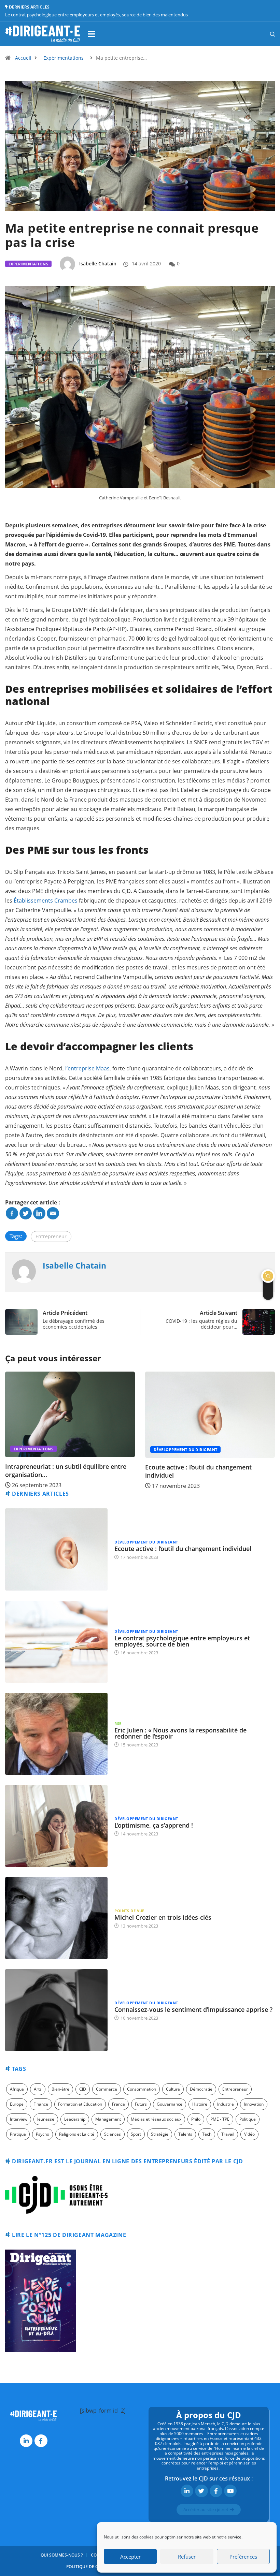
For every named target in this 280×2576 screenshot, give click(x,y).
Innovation (254, 2104)
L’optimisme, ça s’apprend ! (154, 1825)
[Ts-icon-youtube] (230, 2491)
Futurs (141, 2104)
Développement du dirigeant (45, 1450)
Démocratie (201, 2089)
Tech (207, 2134)
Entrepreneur (51, 1236)
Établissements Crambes (46, 901)
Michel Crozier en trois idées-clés (163, 1917)
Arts (38, 2089)
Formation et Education (80, 2104)
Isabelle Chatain (98, 264)
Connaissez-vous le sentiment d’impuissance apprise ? (193, 2009)
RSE (118, 1723)
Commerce (107, 2089)
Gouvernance (170, 2104)
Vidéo (249, 2134)
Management (108, 2119)
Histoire (200, 2104)
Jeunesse (46, 2119)
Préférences (243, 2557)
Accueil (23, 58)
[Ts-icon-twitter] (201, 2491)
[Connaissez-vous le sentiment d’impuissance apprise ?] (56, 2010)
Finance (41, 2104)
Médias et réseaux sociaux (156, 2119)
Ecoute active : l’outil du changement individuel (183, 1549)
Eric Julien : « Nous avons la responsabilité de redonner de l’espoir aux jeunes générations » (96, 15)
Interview (19, 2119)
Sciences (113, 2134)
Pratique (18, 2134)
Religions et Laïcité (77, 2134)
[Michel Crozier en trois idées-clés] (56, 1918)
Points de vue (129, 1911)
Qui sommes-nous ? (62, 2555)
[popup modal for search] (264, 34)
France (118, 2104)
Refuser (187, 2557)
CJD (83, 2089)
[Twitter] (26, 1213)
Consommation (142, 2089)
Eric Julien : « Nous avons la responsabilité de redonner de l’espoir (180, 1733)
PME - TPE (220, 2119)
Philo (196, 2119)
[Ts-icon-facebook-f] (41, 2441)
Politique (248, 2119)
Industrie (226, 2104)
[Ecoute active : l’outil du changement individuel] (56, 1549)
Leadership (75, 2119)
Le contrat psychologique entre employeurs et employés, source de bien (182, 1641)
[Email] (53, 1213)
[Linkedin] (39, 1213)
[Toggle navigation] (91, 34)
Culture (173, 2089)
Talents (185, 2134)
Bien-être (60, 2089)
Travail (228, 2134)
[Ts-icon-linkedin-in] (26, 2441)
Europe (17, 2104)
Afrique (17, 2089)
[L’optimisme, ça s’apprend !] (56, 1826)
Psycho (43, 2134)
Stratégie (160, 2134)
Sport (136, 2134)
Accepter (130, 2557)
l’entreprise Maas (87, 1068)
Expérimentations (64, 58)
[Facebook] (12, 1213)
